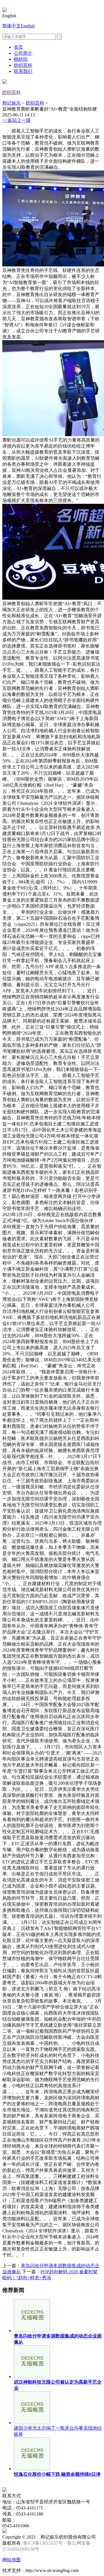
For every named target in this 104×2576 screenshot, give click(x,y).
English (28, 26)
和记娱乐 (12, 103)
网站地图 (12, 2560)
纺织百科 (23, 65)
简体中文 (12, 26)
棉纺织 (21, 59)
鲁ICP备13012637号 (43, 2543)
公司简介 (23, 53)
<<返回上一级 (16, 120)
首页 (18, 47)
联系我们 (23, 71)
